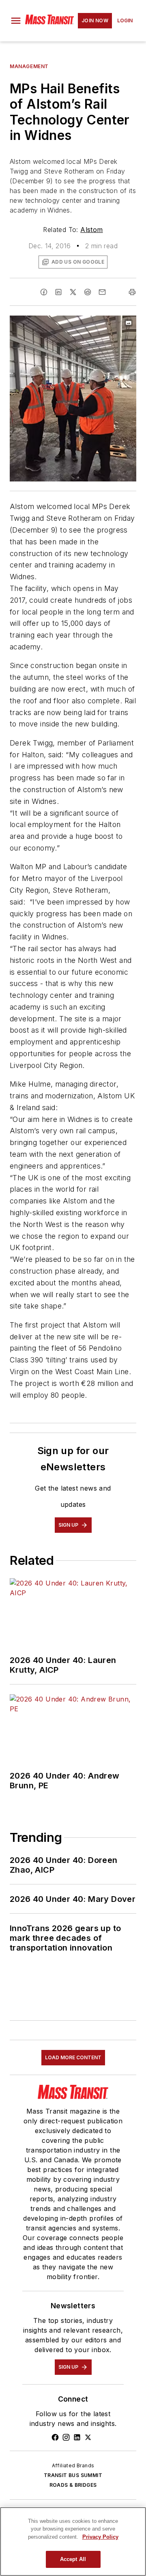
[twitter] (73, 292)
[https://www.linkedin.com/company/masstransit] (77, 2437)
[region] (73, 2542)
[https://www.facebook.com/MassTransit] (55, 2437)
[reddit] (88, 292)
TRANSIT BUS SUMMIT (73, 2475)
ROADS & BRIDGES (73, 2485)
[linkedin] (58, 292)
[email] (102, 292)
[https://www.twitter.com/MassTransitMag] (88, 2437)
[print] (132, 292)
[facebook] (44, 292)
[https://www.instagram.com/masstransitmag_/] (66, 2437)
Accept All (73, 2559)
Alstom (91, 230)
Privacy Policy (100, 2537)
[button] (16, 21)
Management (29, 66)
